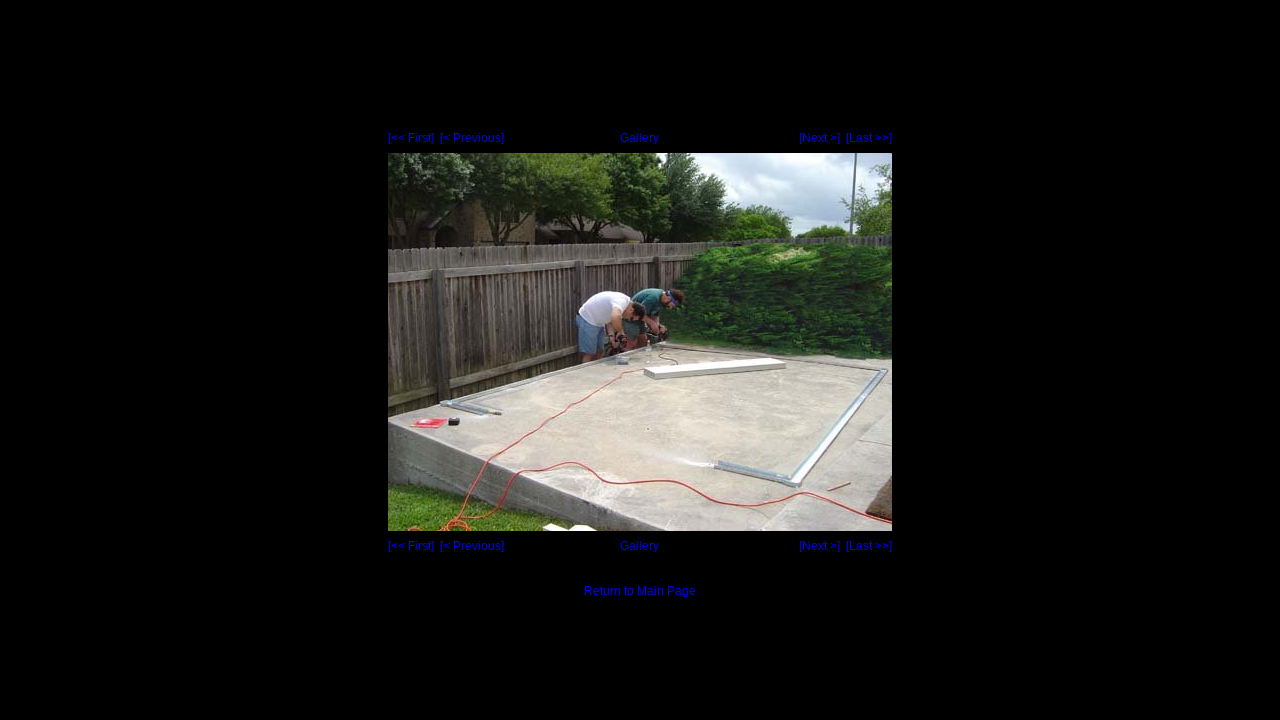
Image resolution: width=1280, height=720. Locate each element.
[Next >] (819, 138)
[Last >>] (869, 138)
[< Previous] (472, 138)
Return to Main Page (640, 591)
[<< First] (411, 138)
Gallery (639, 138)
